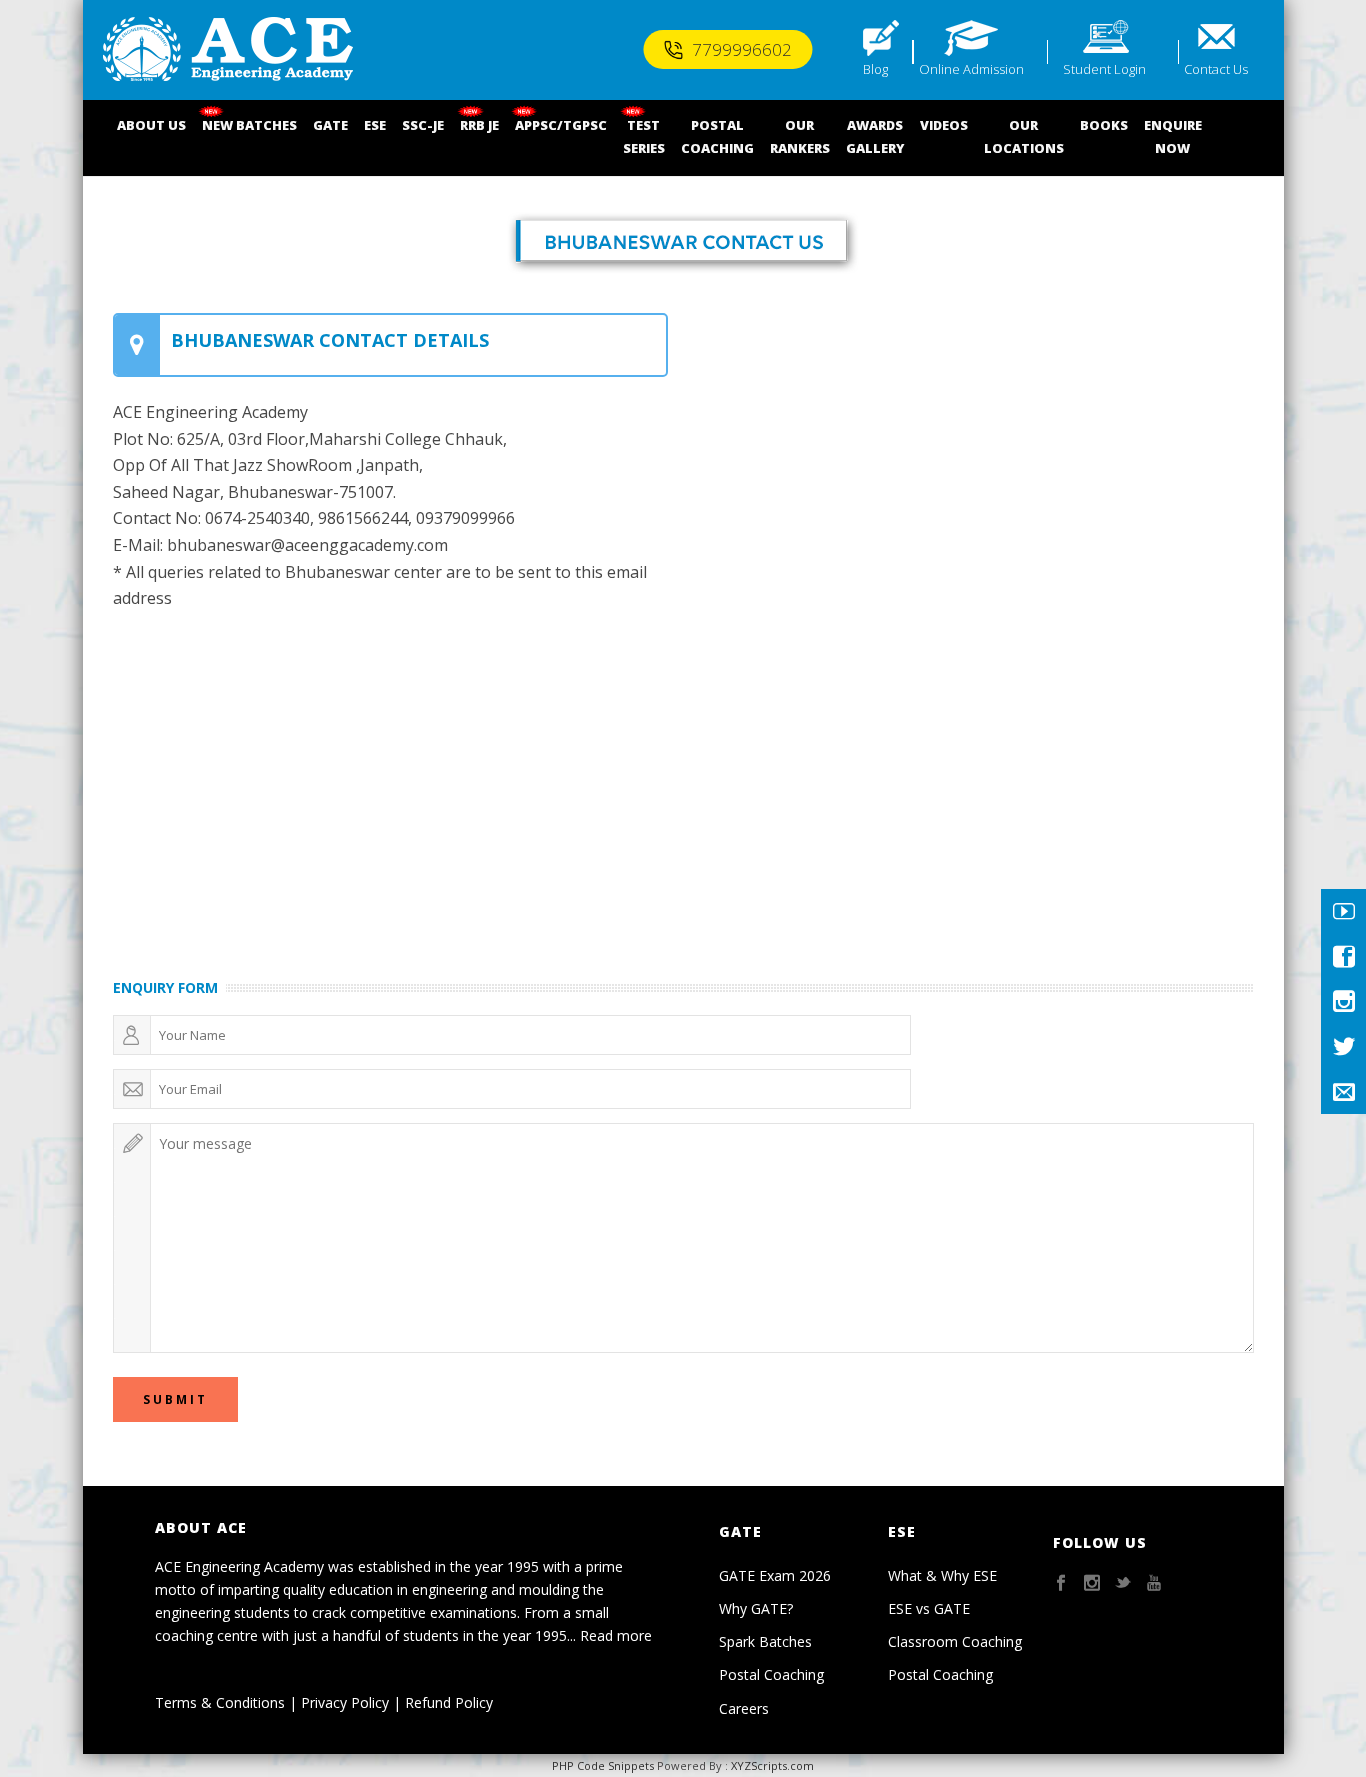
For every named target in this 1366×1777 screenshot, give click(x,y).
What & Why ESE (942, 1575)
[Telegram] (1343, 1091)
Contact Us (1216, 69)
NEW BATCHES (249, 125)
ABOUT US (151, 125)
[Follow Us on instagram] (1092, 1583)
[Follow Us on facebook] (1061, 1583)
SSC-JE (423, 125)
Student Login (1104, 69)
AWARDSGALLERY (875, 136)
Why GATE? (756, 1608)
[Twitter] (1343, 1046)
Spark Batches (765, 1641)
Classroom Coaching (955, 1641)
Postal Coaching (771, 1674)
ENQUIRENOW (1173, 136)
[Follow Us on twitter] (1123, 1583)
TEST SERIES (644, 136)
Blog (875, 69)
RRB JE (479, 125)
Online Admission (971, 69)
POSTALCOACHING (717, 136)
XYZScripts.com (772, 1765)
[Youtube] (1343, 911)
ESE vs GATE (929, 1608)
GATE (330, 125)
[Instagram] (1343, 1001)
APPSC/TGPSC (561, 125)
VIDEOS (944, 125)
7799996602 (742, 49)
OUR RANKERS (800, 136)
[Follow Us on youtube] (1154, 1583)
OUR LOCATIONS (1024, 136)
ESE (375, 125)
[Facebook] (1343, 956)
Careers (744, 1708)
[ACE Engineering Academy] (228, 50)
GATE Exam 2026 (775, 1575)
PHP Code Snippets (603, 1765)
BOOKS (1104, 125)
